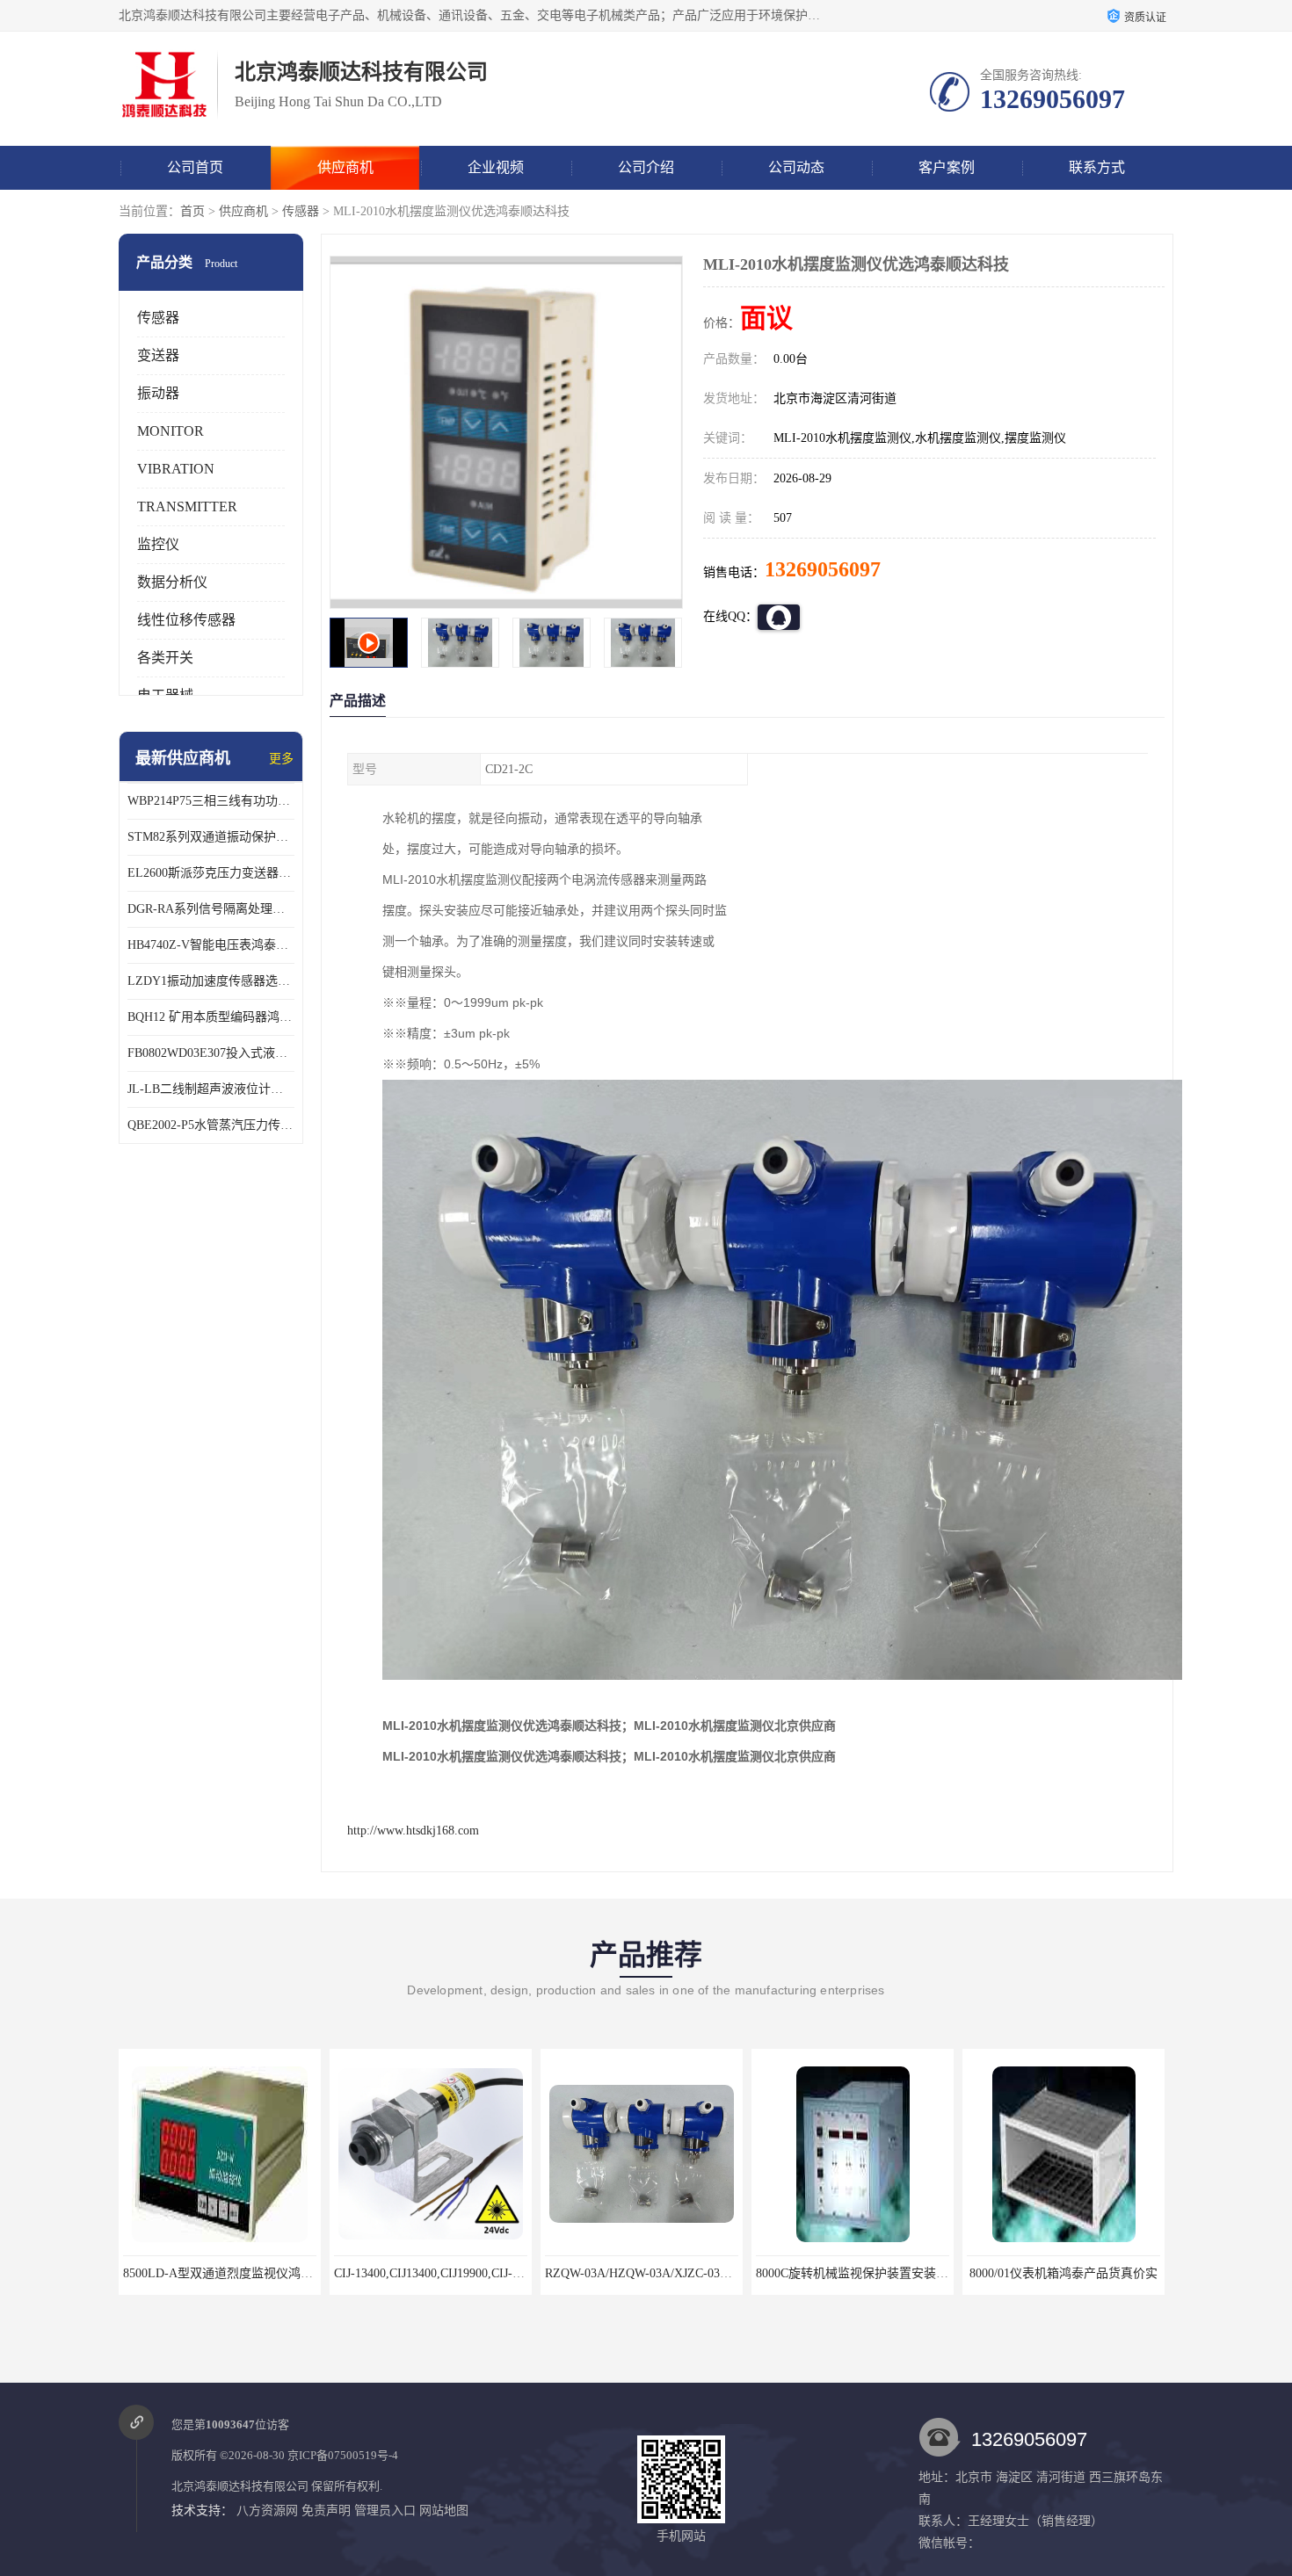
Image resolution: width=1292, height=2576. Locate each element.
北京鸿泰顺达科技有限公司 (240, 2486)
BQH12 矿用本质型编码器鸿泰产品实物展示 (211, 1017)
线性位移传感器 (186, 620)
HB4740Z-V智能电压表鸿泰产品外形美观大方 (211, 945)
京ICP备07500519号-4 (343, 2455)
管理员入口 (385, 2511)
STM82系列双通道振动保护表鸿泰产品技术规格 (211, 837)
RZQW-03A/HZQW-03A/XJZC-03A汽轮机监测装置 (469, 2273)
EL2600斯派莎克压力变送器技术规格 (211, 873)
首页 (192, 211)
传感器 (301, 211)
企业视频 (496, 167)
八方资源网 (267, 2511)
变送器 (158, 355)
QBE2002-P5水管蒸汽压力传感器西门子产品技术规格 (211, 1125)
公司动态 (796, 167)
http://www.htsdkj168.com (413, 1831)
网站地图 (444, 2511)
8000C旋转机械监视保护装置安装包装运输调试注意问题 (697, 2273)
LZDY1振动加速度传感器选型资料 (211, 981)
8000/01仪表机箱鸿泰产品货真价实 (853, 2273)
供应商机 (345, 167)
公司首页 (195, 167)
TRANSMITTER (187, 507)
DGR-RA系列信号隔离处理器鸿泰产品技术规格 (211, 909)
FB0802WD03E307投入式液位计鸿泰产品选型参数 (211, 1053)
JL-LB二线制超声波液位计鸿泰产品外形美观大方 (211, 1089)
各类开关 (165, 658)
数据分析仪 (172, 582)
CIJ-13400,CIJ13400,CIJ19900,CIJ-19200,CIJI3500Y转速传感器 (287, 2273)
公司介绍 (646, 167)
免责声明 (326, 2511)
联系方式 (1097, 167)
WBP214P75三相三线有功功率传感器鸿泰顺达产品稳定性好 (211, 801)
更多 (281, 759)
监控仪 (158, 544)
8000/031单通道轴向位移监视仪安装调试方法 (1089, 2273)
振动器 (158, 393)
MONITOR (171, 431)
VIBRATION (176, 469)
